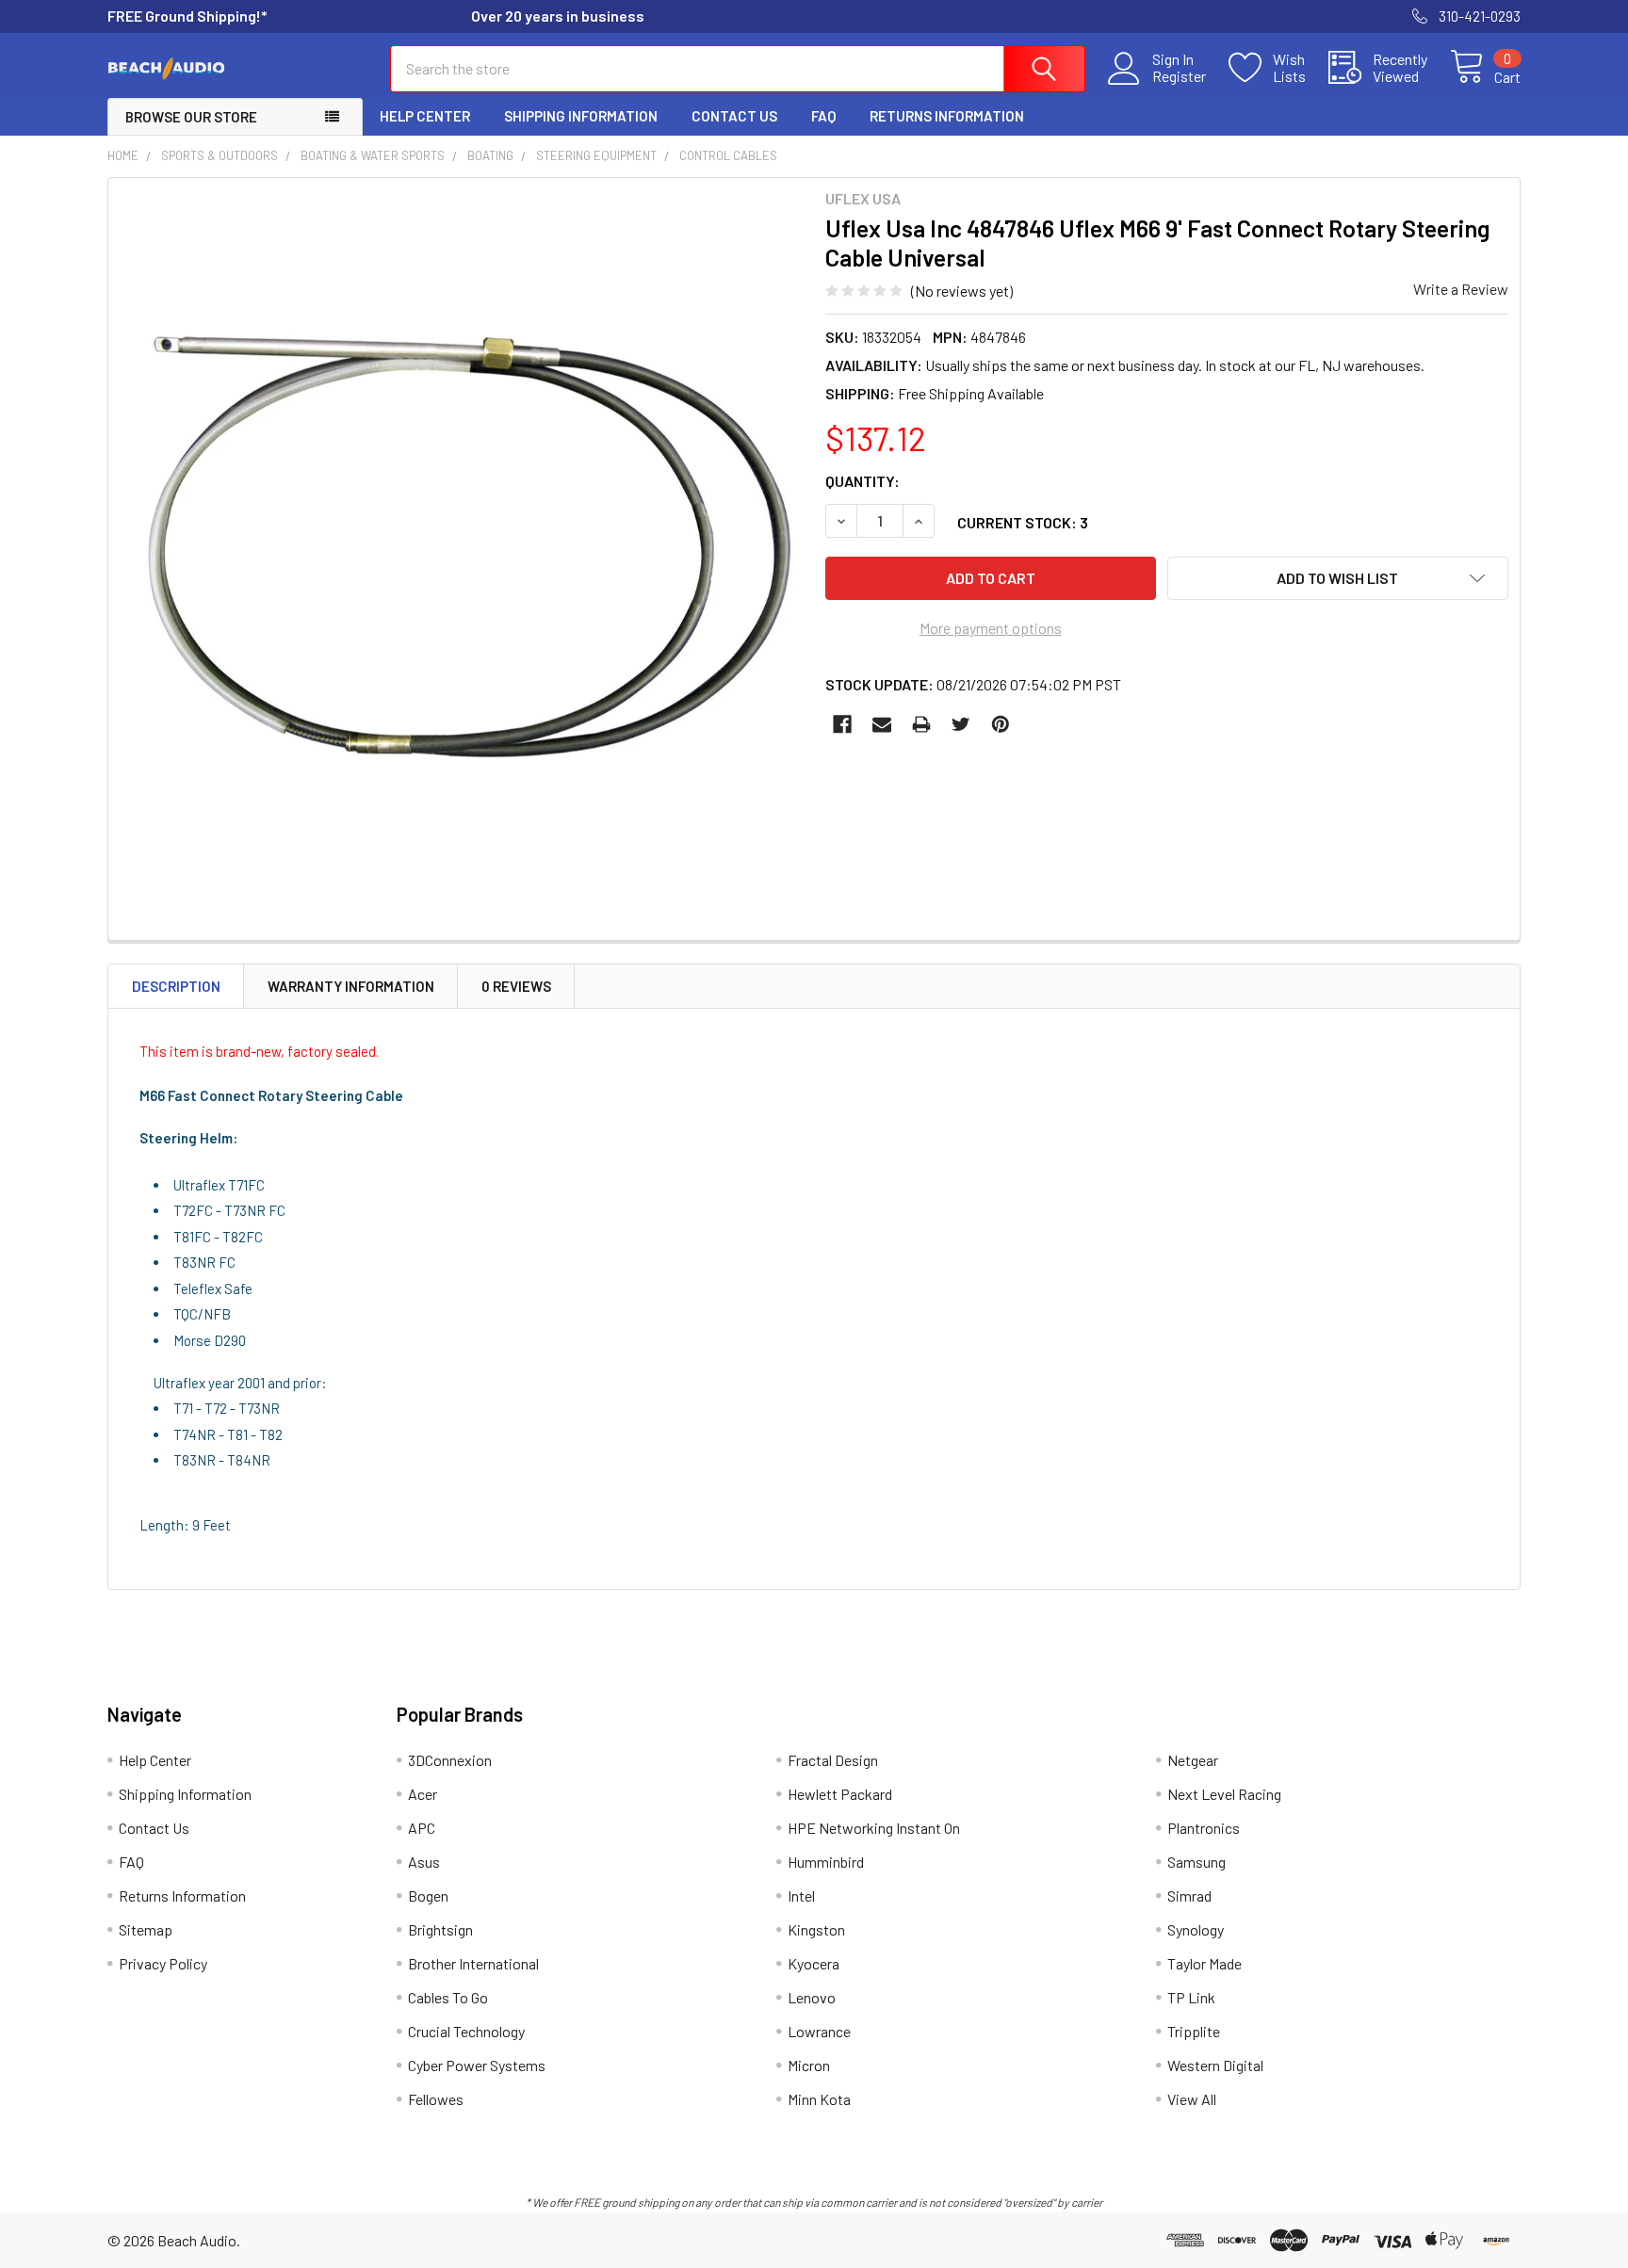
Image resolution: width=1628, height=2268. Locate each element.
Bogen (428, 1895)
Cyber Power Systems (477, 2065)
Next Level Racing (1224, 1794)
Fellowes (436, 2099)
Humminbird (826, 1862)
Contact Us (734, 116)
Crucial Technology (466, 2031)
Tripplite (1194, 2031)
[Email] (882, 724)
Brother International (473, 1963)
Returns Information (947, 116)
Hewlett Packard (840, 1794)
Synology (1196, 1929)
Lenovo (812, 1997)
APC (422, 1828)
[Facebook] (842, 724)
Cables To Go (448, 1997)
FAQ (823, 116)
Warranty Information (351, 986)
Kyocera (814, 1963)
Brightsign (440, 1929)
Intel (801, 1895)
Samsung (1197, 1862)
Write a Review (1461, 289)
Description (176, 986)
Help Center (425, 116)
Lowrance (819, 2031)
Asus (424, 1862)
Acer (423, 1794)
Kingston (816, 1929)
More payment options (991, 628)
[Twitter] (961, 724)
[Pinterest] (1001, 724)
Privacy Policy (163, 1963)
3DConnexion (450, 1760)
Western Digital (1215, 2065)
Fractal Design (833, 1760)
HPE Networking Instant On (874, 1828)
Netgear (1193, 1760)
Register (1179, 76)
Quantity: (863, 481)
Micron (809, 2065)
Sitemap (146, 1929)
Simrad (1189, 1895)
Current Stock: (1023, 522)
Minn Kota (819, 2099)
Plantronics (1204, 1828)
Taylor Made (1205, 1963)
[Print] (921, 724)
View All (1192, 2099)
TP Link (1191, 1997)
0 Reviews (516, 986)
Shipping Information (581, 116)
